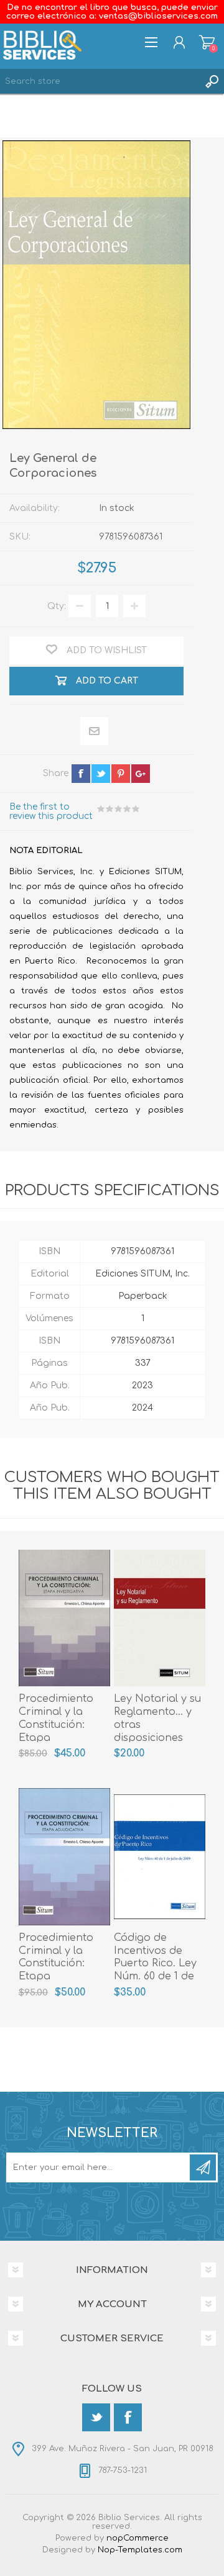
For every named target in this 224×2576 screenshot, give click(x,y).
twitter (101, 774)
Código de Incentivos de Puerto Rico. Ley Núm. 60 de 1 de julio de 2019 (155, 1964)
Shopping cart (207, 42)
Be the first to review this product (51, 811)
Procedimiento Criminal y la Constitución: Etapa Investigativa (56, 1724)
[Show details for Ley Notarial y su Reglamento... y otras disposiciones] (160, 1618)
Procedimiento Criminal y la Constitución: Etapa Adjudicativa (56, 1964)
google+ (141, 774)
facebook (81, 774)
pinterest (121, 774)
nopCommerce (138, 2538)
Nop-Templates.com (140, 2550)
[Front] (64, 1618)
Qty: (57, 606)
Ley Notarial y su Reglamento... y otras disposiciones (157, 1718)
